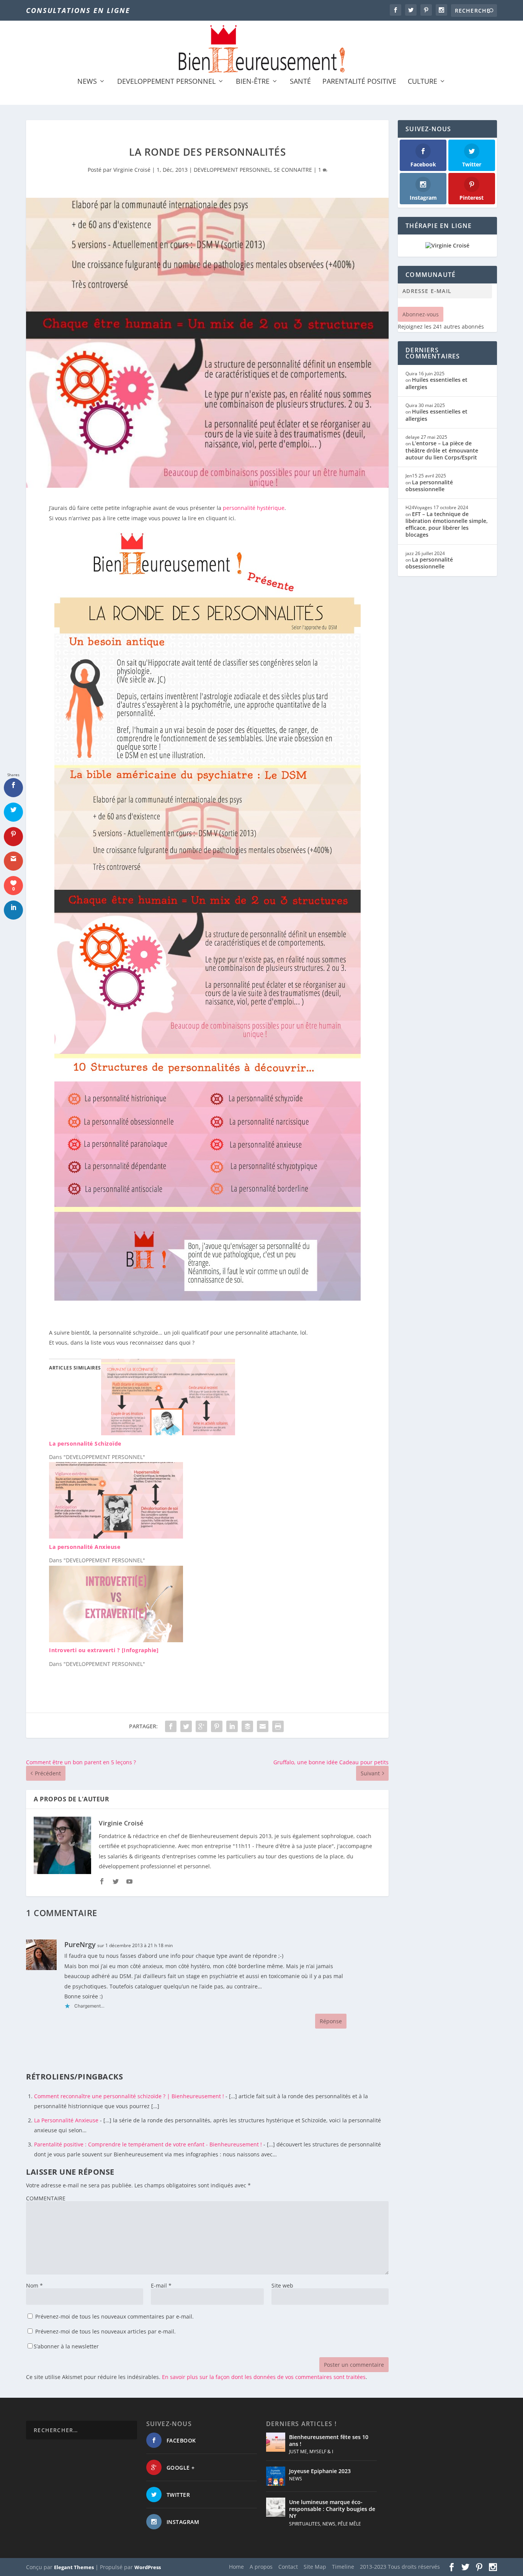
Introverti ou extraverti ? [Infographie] (104, 1650)
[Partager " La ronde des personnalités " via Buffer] (247, 1726)
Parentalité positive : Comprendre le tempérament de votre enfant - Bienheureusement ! (148, 2144)
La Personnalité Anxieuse (66, 2120)
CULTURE (422, 82)
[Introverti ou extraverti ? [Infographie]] (116, 1640)
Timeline (343, 2567)
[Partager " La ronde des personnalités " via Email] (263, 1726)
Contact (288, 2567)
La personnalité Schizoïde (85, 1444)
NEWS (87, 82)
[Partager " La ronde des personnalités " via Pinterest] (217, 1726)
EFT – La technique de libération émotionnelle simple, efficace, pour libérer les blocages (447, 524)
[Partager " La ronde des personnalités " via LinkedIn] (232, 1726)
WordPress (148, 2567)
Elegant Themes (74, 2567)
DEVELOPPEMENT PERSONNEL (166, 82)
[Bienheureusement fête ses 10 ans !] (276, 2442)
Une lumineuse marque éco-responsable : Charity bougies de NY (332, 2509)
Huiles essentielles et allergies (436, 383)
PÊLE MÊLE (349, 2523)
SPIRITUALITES (305, 2523)
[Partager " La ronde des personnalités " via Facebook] (171, 1726)
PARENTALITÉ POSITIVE (359, 82)
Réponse (331, 2021)
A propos (261, 2567)
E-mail (161, 2285)
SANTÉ (300, 82)
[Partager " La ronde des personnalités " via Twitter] (186, 1726)
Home (236, 2567)
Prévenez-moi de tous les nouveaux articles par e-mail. (105, 2331)
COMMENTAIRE (46, 2198)
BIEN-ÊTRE (253, 82)
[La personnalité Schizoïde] (168, 1433)
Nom (34, 2285)
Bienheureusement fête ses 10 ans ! (329, 2440)
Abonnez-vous (421, 314)
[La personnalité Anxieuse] (116, 1536)
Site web (282, 2285)
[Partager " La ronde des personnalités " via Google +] (201, 1726)
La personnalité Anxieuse (85, 1547)
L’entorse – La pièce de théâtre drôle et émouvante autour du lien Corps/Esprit (442, 450)
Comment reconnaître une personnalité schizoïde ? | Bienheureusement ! (129, 2096)
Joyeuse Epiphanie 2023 (320, 2471)
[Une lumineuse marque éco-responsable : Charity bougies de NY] (276, 2507)
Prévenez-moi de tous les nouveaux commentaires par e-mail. (114, 2316)
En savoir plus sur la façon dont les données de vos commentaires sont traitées (264, 2377)
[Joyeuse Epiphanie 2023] (276, 2476)
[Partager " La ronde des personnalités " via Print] (278, 1726)
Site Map (315, 2567)
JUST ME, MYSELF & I (311, 2451)
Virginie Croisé (132, 170)
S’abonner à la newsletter (66, 2346)
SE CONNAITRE (293, 170)
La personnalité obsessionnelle (429, 486)
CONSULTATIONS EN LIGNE (78, 10)
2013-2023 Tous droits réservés (400, 2567)
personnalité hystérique (254, 508)
